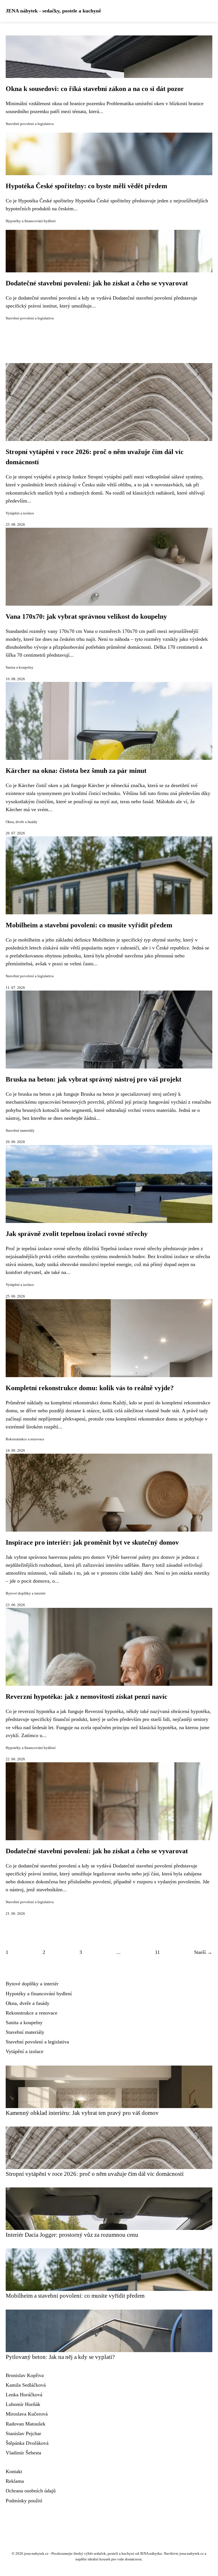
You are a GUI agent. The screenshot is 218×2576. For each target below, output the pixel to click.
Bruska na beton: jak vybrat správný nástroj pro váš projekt (94, 1079)
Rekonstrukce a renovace (25, 1439)
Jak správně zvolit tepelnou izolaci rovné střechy (77, 1234)
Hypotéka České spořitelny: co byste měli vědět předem (86, 186)
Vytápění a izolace (20, 513)
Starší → (203, 1952)
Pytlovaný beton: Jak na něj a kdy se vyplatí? (60, 2357)
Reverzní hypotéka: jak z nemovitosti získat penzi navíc (87, 1697)
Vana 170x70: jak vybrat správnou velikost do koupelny (86, 616)
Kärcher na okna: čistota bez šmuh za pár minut (76, 771)
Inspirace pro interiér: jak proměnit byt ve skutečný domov (92, 1542)
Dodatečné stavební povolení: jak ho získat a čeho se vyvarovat (97, 283)
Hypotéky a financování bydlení (31, 221)
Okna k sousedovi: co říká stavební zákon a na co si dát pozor (95, 89)
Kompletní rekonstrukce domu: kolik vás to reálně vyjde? (90, 1388)
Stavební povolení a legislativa (30, 124)
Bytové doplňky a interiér (26, 1593)
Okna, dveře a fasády (22, 822)
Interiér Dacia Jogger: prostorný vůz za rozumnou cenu (72, 2235)
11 (157, 1952)
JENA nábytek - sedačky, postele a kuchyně (53, 11)
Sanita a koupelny (20, 667)
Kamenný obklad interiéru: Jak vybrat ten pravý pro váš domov (82, 2113)
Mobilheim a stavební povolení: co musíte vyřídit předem (89, 925)
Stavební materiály (20, 1131)
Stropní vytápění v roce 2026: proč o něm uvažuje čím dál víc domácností (95, 2174)
